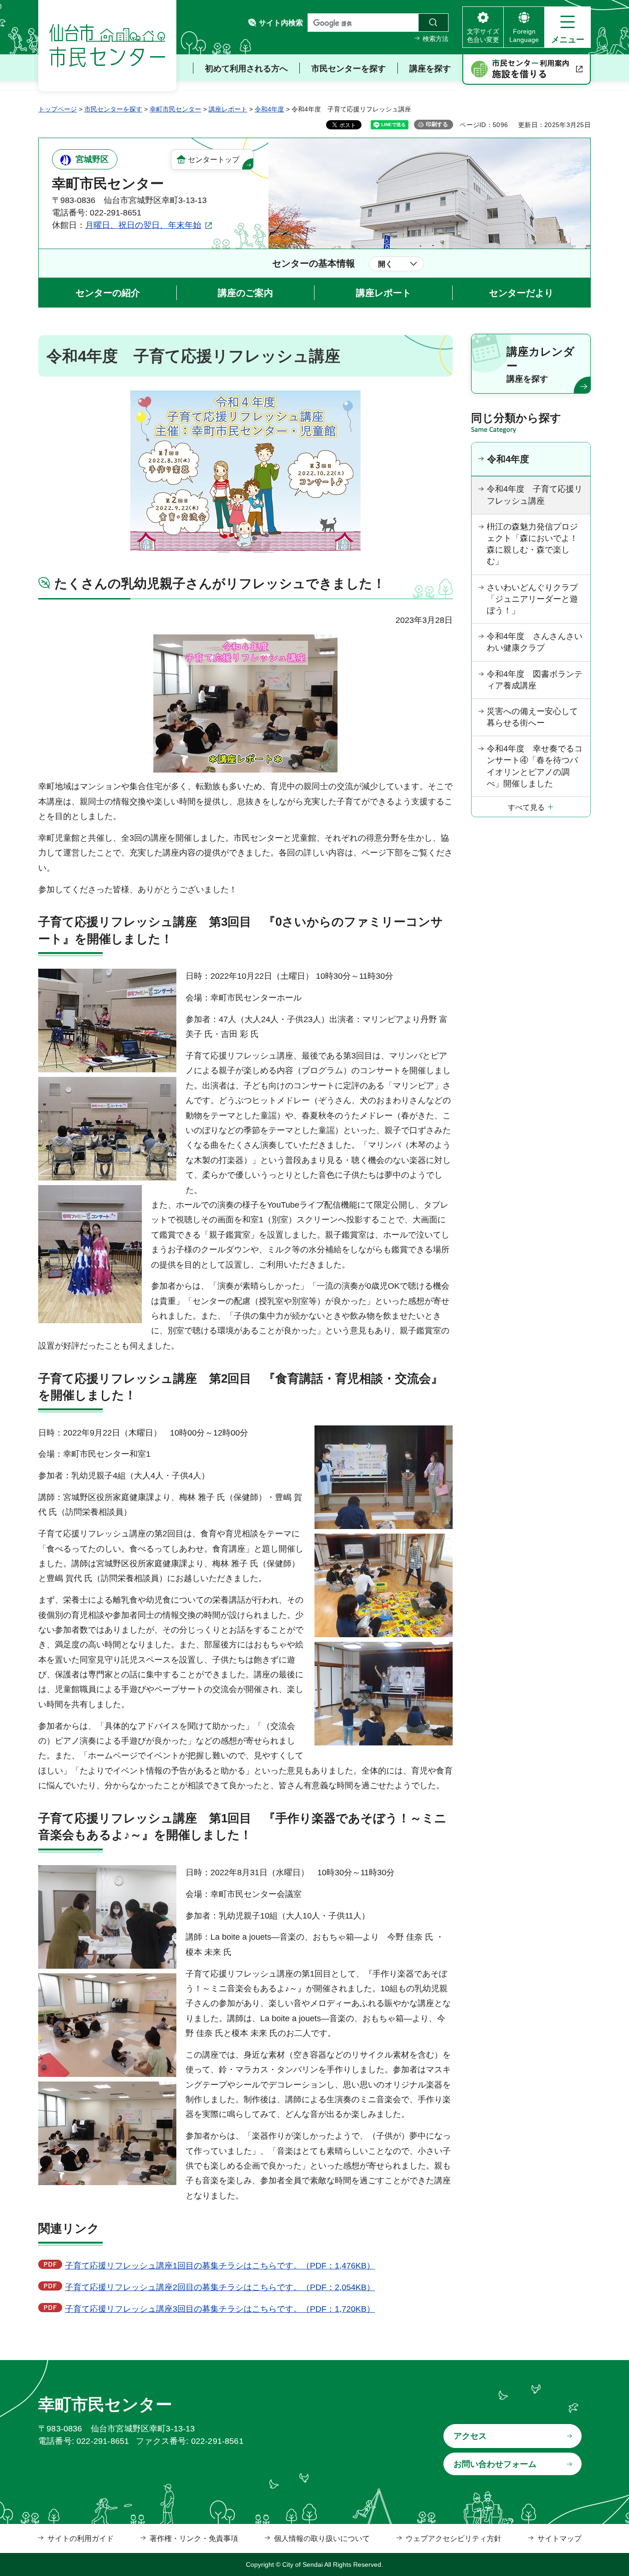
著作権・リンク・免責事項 (194, 2538)
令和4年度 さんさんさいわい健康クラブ (535, 642)
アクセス (470, 2436)
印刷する (437, 124)
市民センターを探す (113, 109)
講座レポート (228, 109)
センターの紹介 (108, 293)
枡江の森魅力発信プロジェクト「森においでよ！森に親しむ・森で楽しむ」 (532, 544)
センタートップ (214, 160)
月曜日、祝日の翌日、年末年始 (143, 225)
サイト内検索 (281, 23)
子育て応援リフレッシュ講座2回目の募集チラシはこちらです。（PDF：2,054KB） (220, 2287)
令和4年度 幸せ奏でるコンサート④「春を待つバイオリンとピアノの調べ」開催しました (535, 766)
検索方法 (436, 39)
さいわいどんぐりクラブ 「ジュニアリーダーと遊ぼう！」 (536, 599)
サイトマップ (559, 2538)
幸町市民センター (175, 109)
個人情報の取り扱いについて (322, 2538)
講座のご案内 (245, 293)
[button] (568, 27)
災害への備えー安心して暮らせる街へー (532, 717)
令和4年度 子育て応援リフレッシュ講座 (535, 495)
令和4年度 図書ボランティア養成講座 (535, 680)
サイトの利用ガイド (81, 2538)
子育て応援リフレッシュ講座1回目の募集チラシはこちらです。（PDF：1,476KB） (220, 2266)
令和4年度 (269, 109)
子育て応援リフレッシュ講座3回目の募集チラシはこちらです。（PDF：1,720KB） (220, 2309)
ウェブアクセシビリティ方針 (454, 2538)
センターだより (521, 293)
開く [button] (385, 264)
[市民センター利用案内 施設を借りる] (527, 70)
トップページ (58, 109)
